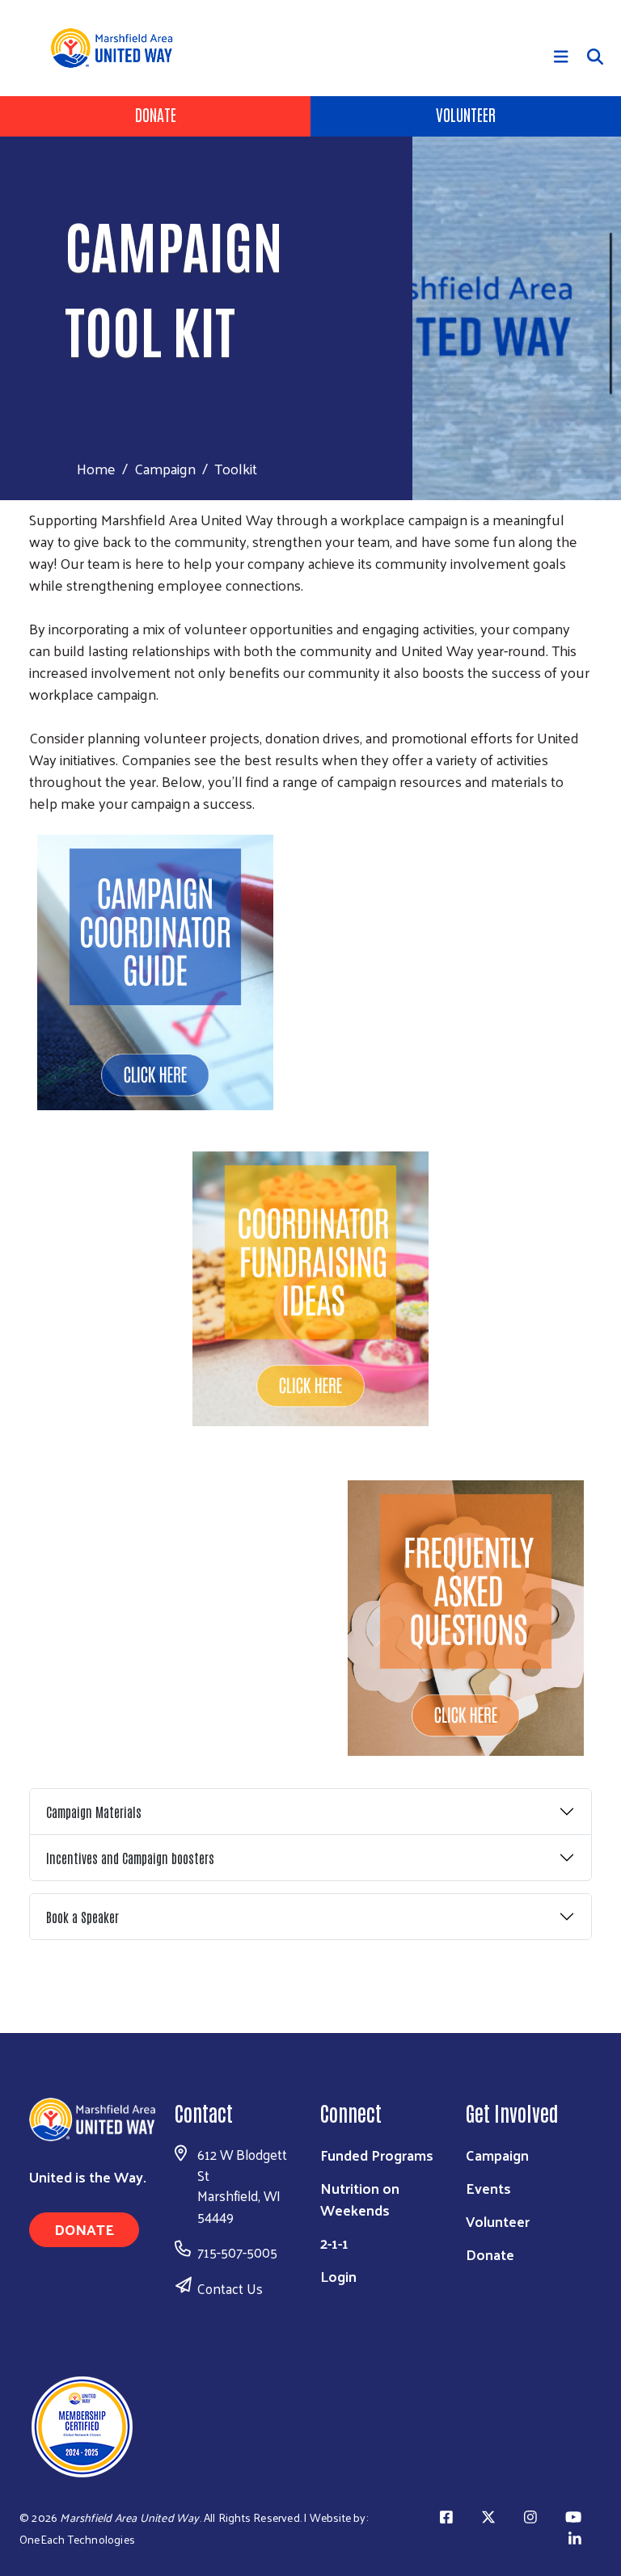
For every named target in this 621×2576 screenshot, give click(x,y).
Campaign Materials (94, 1812)
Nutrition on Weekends (360, 2199)
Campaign (165, 468)
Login (338, 2276)
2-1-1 (334, 2243)
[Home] (122, 48)
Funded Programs (377, 2155)
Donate (156, 114)
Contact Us (230, 2288)
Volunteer (466, 114)
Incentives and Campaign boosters (130, 1858)
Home (96, 468)
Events (488, 2188)
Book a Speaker (82, 1917)
